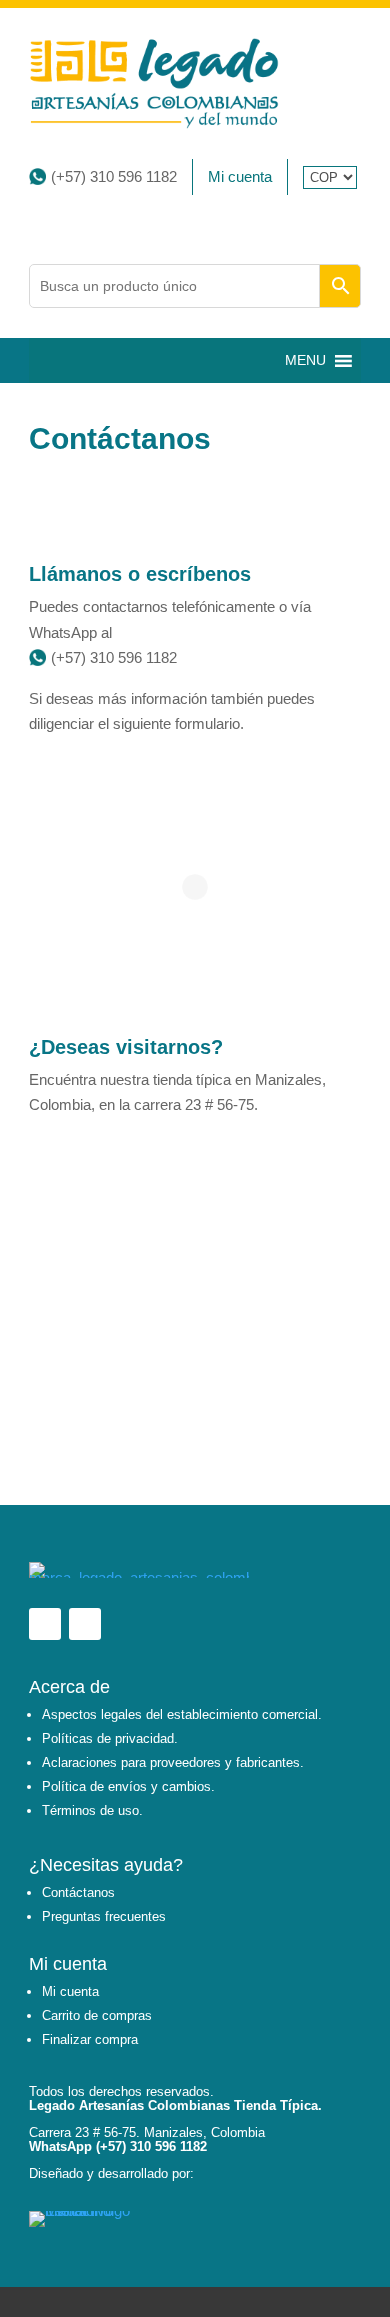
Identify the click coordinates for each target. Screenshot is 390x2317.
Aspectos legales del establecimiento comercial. (182, 1714)
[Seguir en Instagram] (85, 1624)
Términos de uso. (92, 1810)
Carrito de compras (97, 2015)
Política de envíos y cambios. (128, 1786)
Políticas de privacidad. (110, 1738)
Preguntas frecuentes (104, 1916)
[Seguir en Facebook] (45, 1624)
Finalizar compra (90, 2039)
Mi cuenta (240, 176)
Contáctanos (78, 1892)
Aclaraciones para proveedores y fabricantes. (173, 1762)
